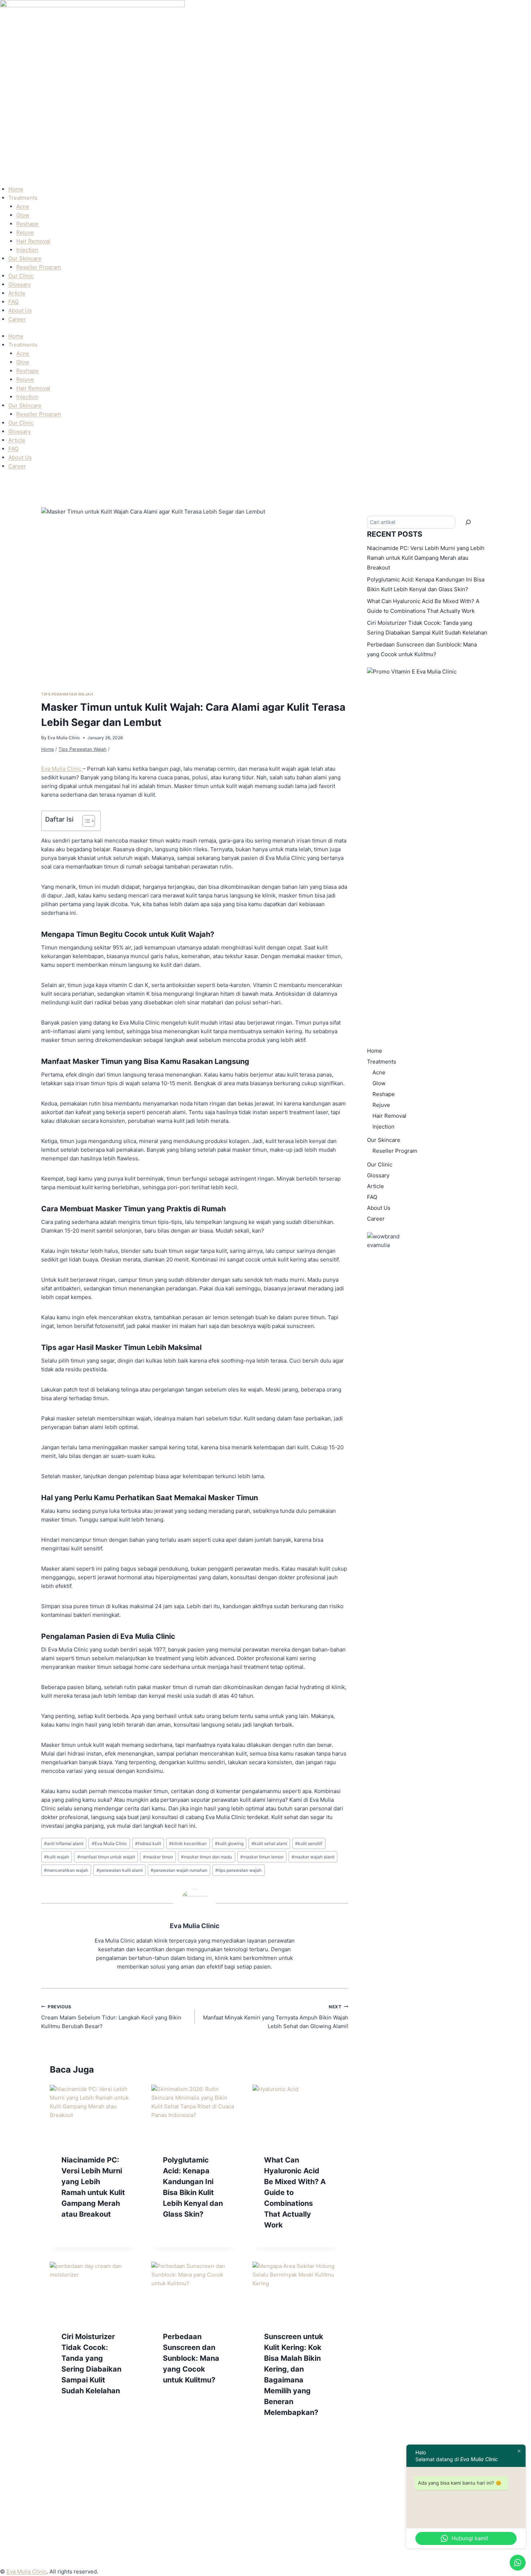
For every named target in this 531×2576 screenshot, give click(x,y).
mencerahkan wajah (66, 1870)
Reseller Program (39, 267)
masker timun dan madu (206, 1857)
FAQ (13, 302)
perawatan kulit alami (120, 1870)
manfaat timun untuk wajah (106, 1857)
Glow (23, 215)
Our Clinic (21, 276)
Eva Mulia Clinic (64, 738)
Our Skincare (25, 258)
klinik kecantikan (188, 1843)
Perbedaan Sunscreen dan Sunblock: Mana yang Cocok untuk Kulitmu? (191, 2358)
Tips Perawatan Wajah (67, 694)
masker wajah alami (313, 1857)
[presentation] (93, 2114)
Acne (23, 206)
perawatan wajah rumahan (179, 1870)
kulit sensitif (309, 1843)
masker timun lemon (262, 1857)
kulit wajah (57, 1857)
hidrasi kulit (148, 1843)
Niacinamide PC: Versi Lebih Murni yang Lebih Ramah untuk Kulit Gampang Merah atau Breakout (426, 558)
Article (17, 293)
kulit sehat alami (269, 1843)
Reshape (27, 224)
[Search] (468, 522)
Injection (27, 250)
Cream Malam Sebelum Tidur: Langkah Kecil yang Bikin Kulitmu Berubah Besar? (111, 2017)
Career (17, 319)
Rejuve (25, 232)
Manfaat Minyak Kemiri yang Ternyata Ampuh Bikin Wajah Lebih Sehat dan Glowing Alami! (276, 2017)
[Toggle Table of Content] (85, 821)
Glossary (20, 284)
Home (16, 189)
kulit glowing (229, 1843)
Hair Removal (33, 241)
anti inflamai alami (64, 1843)
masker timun (158, 1857)
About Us (20, 310)
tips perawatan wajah (238, 1870)
